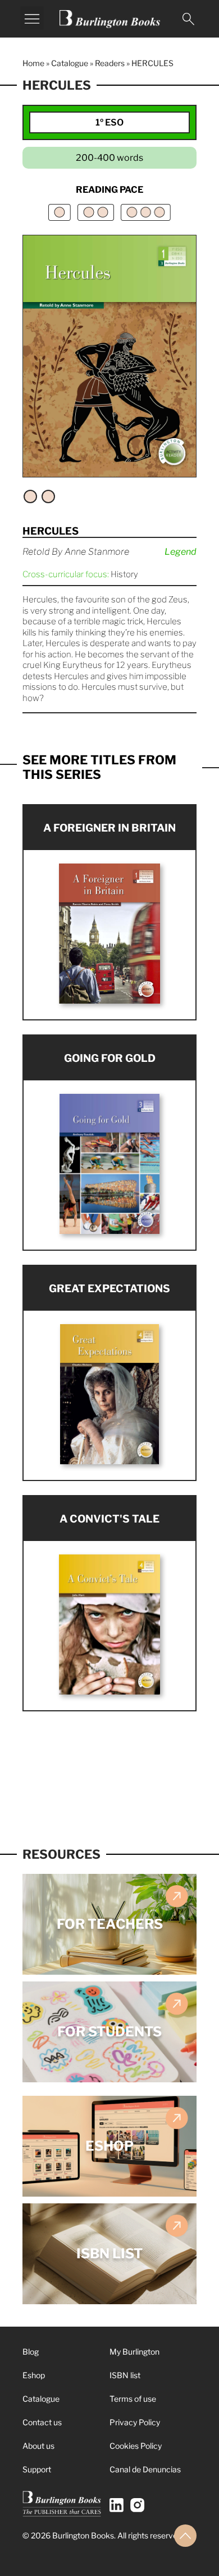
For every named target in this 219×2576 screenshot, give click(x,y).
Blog (31, 2352)
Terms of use (133, 2399)
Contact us (42, 2422)
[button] (32, 18)
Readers (110, 63)
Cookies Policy (136, 2446)
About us (38, 2446)
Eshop (34, 2375)
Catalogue (70, 63)
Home (33, 63)
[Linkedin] (117, 2505)
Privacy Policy (135, 2422)
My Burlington (134, 2352)
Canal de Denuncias (145, 2469)
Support (37, 2469)
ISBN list (125, 2375)
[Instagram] (137, 2505)
